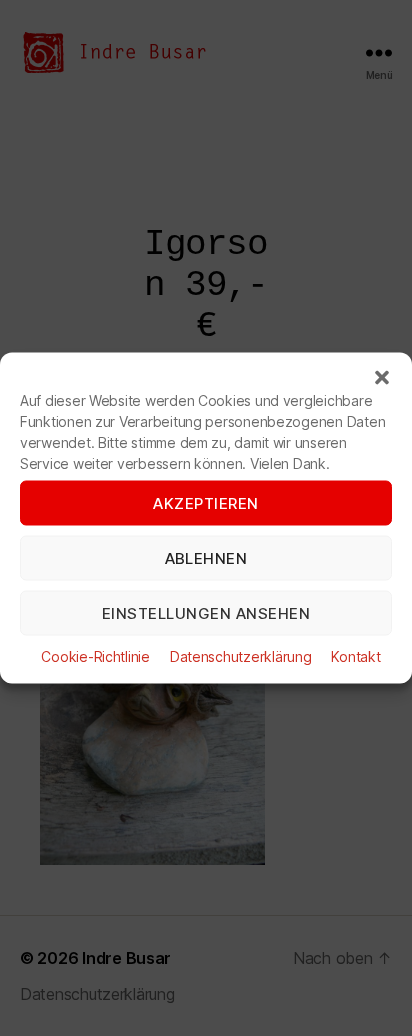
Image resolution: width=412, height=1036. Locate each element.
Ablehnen (206, 557)
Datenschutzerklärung (241, 656)
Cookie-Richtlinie (95, 656)
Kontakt (355, 656)
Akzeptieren (206, 502)
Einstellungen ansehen (206, 612)
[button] (382, 378)
